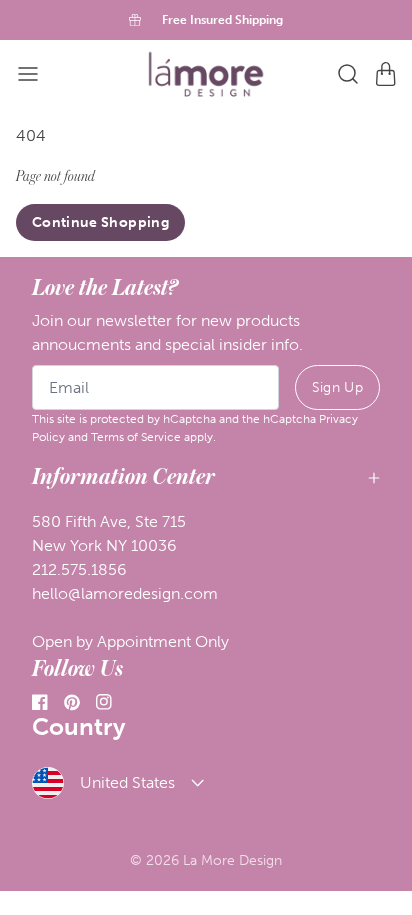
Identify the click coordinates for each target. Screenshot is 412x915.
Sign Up (337, 387)
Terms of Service (136, 437)
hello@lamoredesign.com (125, 593)
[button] (28, 74)
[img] (206, 74)
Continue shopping (100, 222)
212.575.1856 (79, 569)
